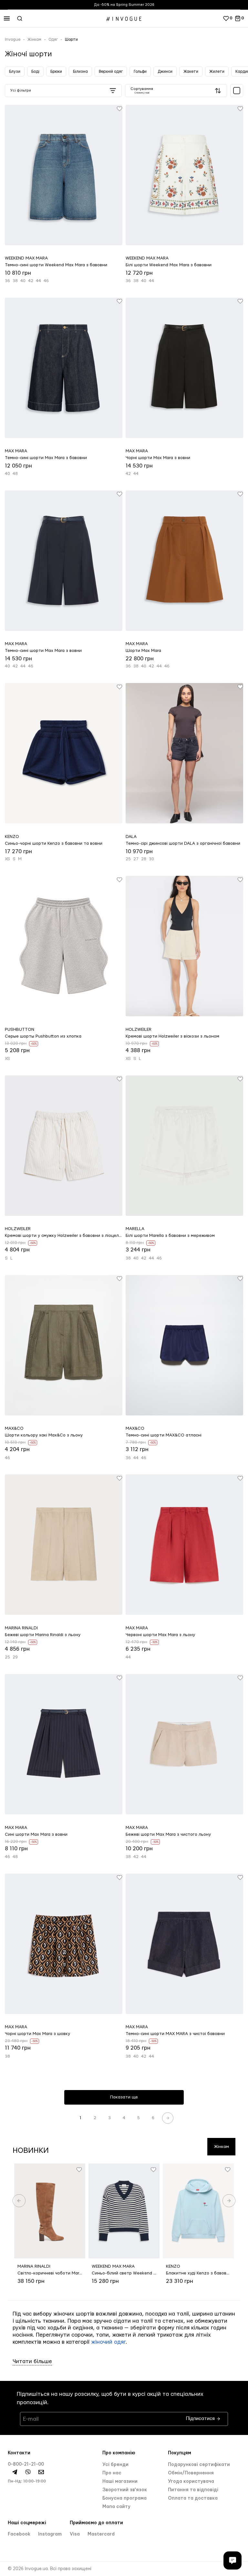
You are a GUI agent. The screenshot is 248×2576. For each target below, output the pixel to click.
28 (144, 859)
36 (7, 281)
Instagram (50, 2534)
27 (136, 859)
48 (15, 474)
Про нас (112, 2473)
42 (31, 281)
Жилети (217, 72)
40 (23, 281)
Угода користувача (191, 2482)
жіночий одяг (108, 2342)
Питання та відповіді (193, 2490)
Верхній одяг (111, 72)
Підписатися (201, 2417)
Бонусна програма (124, 2498)
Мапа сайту (116, 2507)
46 (46, 281)
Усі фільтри (21, 90)
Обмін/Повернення (191, 2473)
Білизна (80, 72)
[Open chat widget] (232, 2560)
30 (151, 859)
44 (38, 281)
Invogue (13, 39)
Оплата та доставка (193, 2498)
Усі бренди (115, 2465)
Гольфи (140, 72)
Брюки (56, 72)
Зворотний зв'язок (125, 2490)
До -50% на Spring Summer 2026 (124, 5)
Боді (35, 72)
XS (7, 859)
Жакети (191, 72)
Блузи (15, 72)
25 (128, 859)
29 (15, 1657)
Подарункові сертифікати (199, 2465)
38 (15, 281)
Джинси (165, 72)
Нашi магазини (120, 2482)
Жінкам (34, 39)
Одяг (53, 39)
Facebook (20, 2534)
